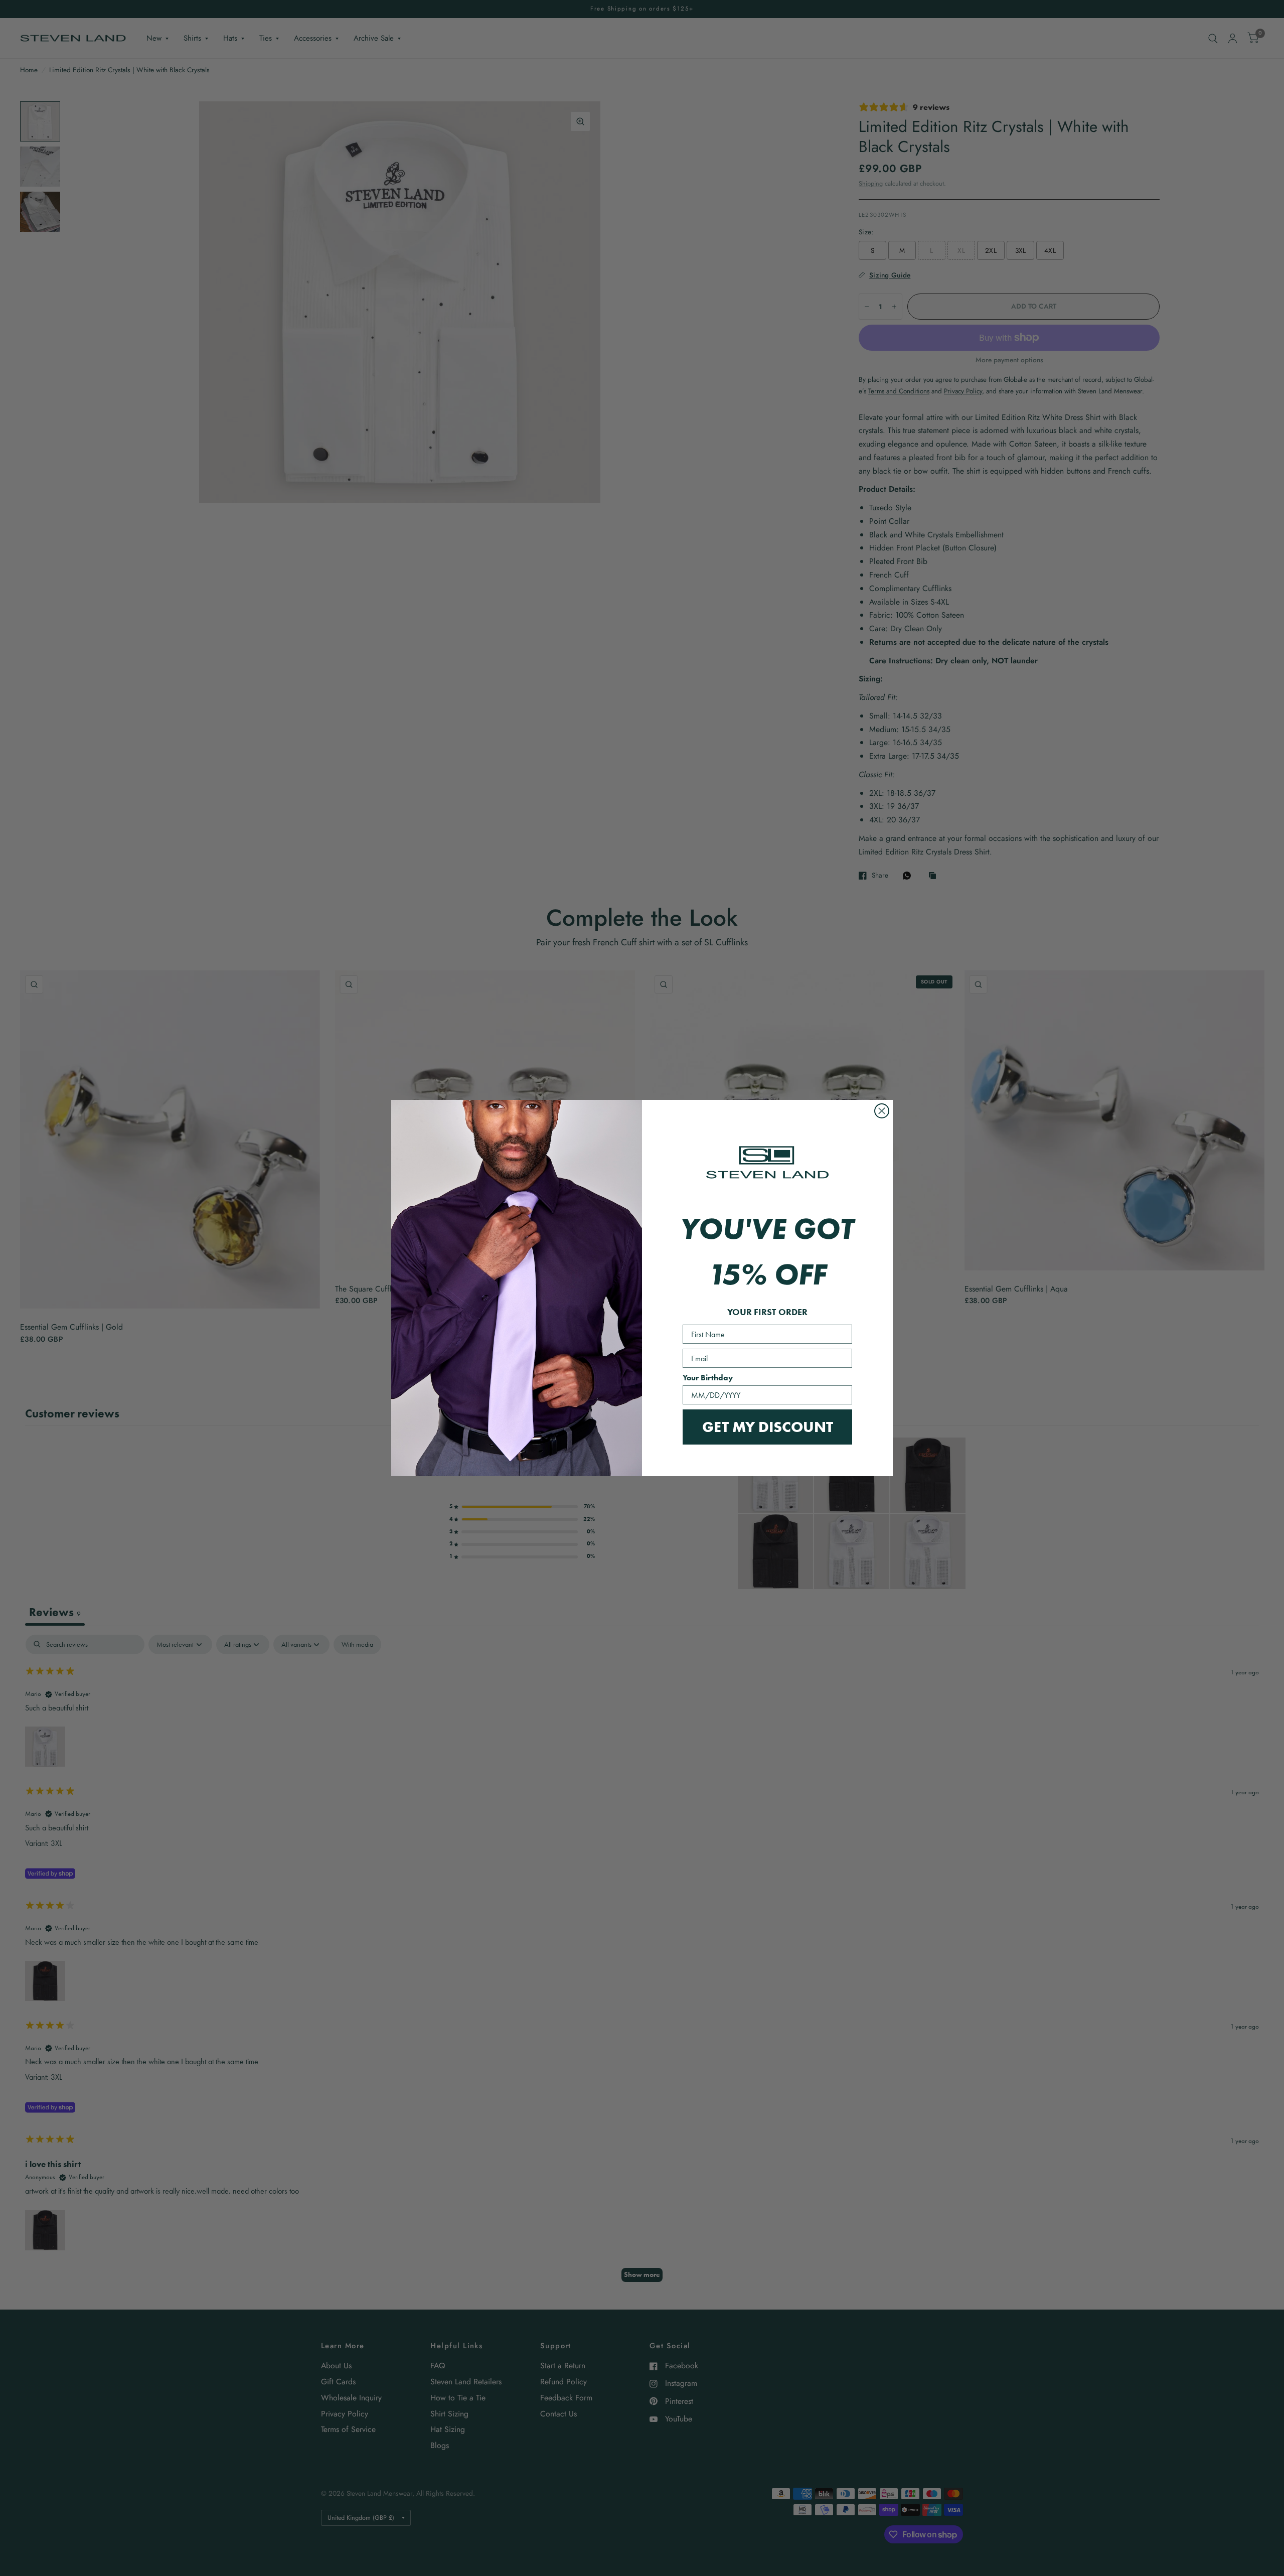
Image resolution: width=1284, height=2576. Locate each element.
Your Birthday (708, 1378)
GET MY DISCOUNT (768, 1427)
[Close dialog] (882, 1111)
